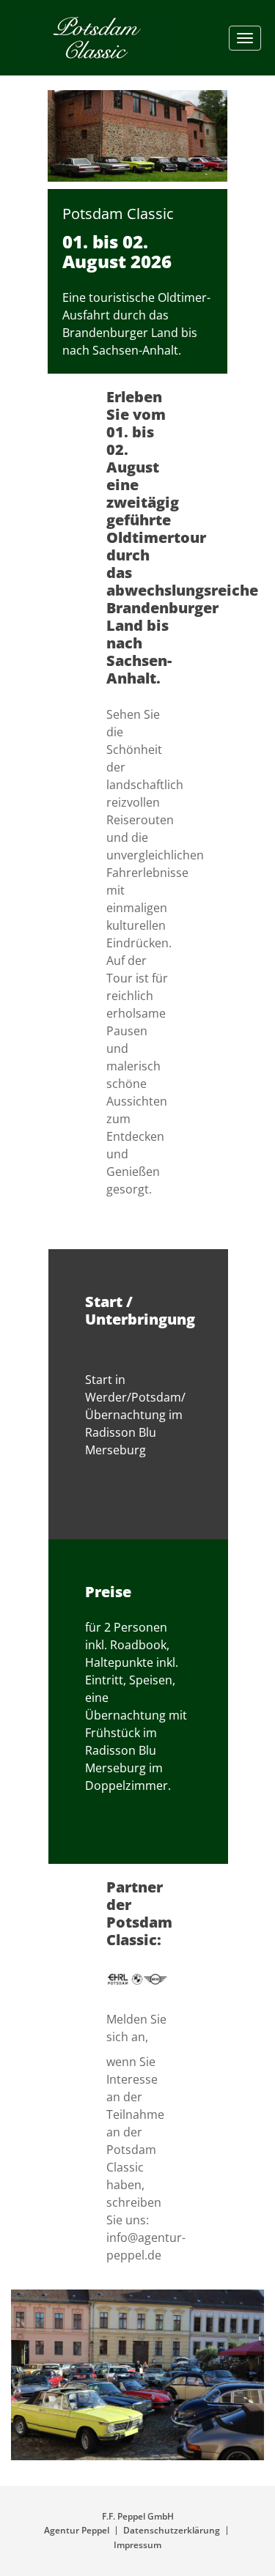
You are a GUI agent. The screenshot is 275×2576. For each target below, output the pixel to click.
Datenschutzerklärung (172, 2530)
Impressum (137, 2545)
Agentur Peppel (77, 2530)
